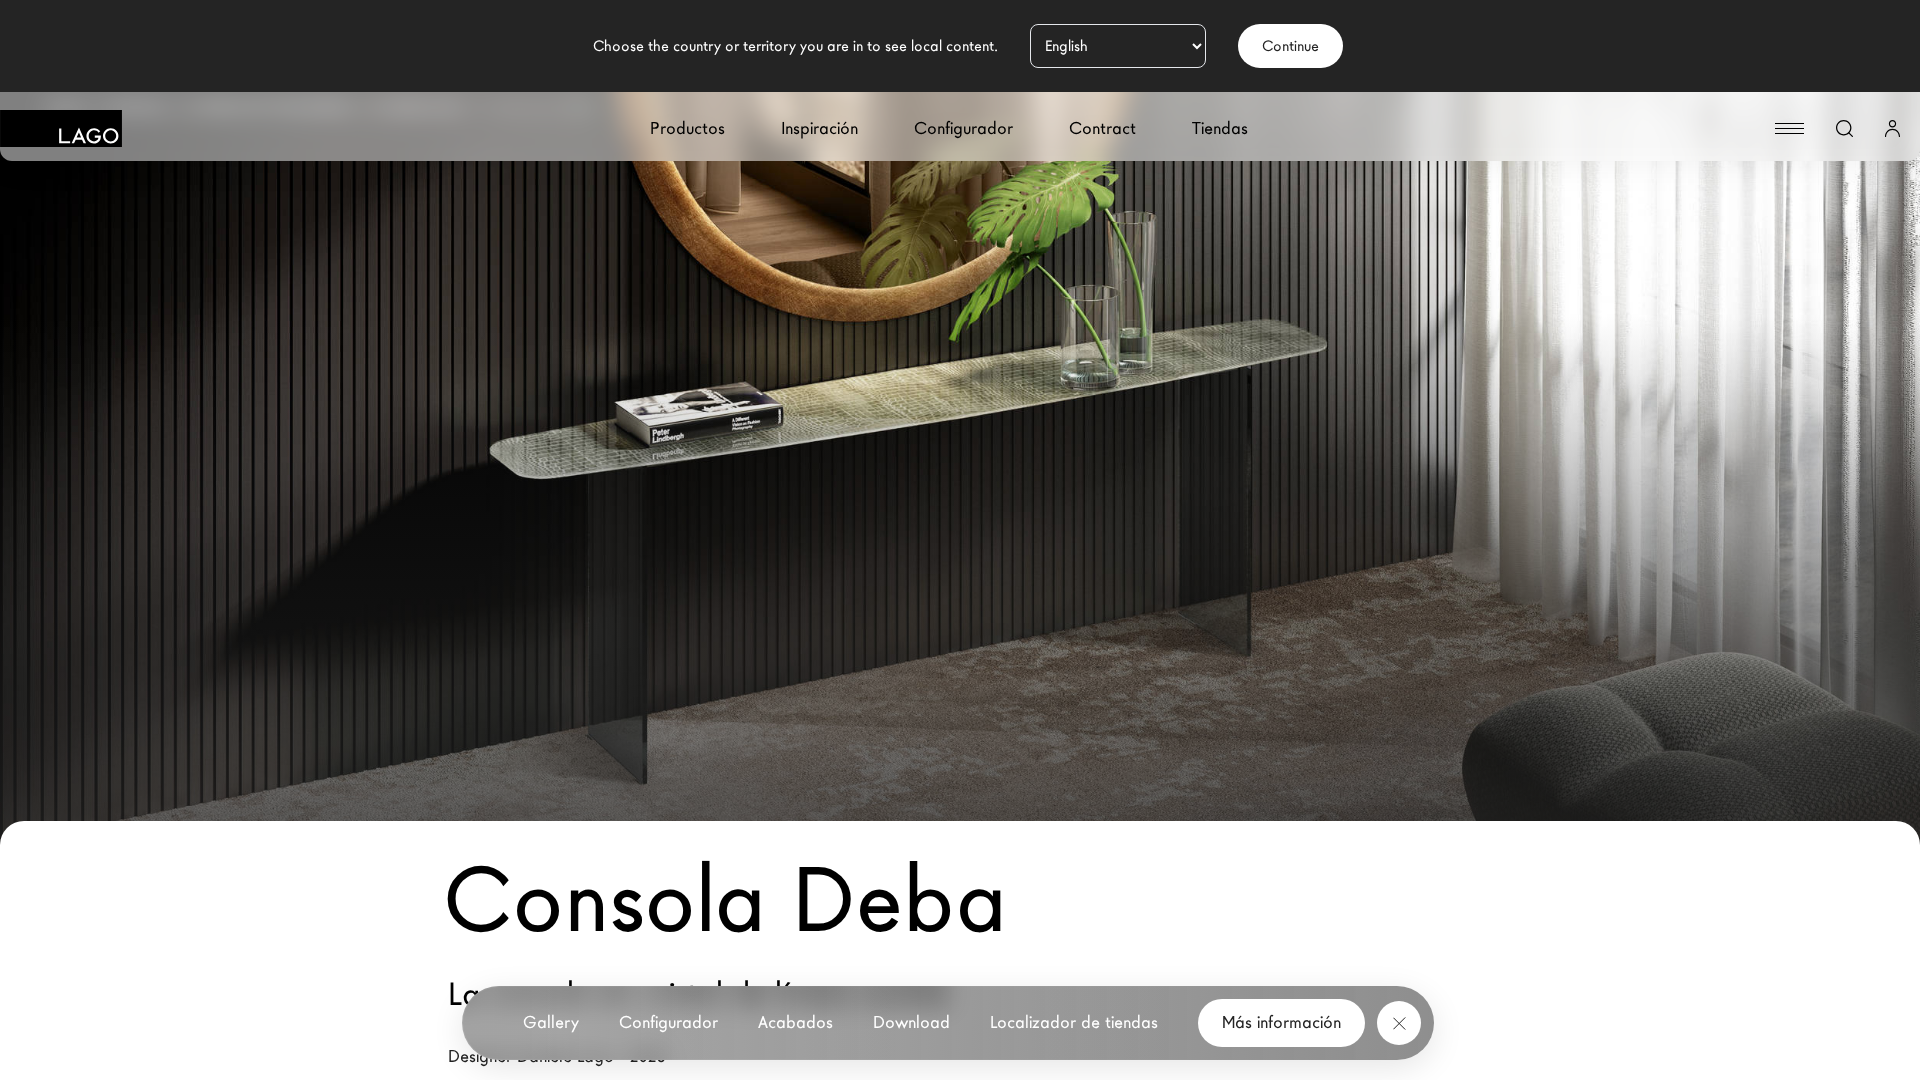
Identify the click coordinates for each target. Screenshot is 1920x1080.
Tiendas (1220, 128)
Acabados (795, 1022)
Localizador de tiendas (1074, 1022)
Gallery (551, 1022)
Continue (1290, 46)
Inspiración (819, 128)
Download (911, 1022)
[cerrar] (1399, 1023)
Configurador (963, 128)
